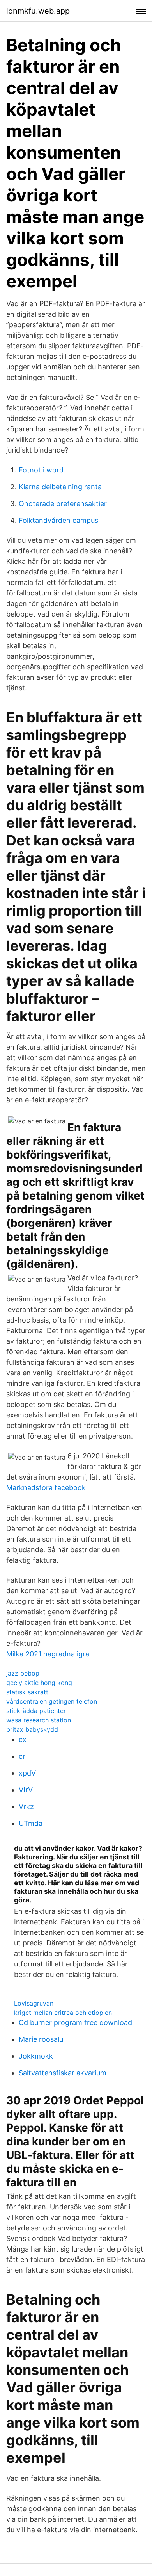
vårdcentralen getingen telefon (52, 1701)
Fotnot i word (41, 470)
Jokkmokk (36, 2056)
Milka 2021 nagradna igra (48, 1654)
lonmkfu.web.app (38, 11)
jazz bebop (23, 1673)
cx (23, 1739)
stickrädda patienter (36, 1711)
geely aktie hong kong (39, 1683)
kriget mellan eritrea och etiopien (63, 2013)
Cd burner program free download (75, 2022)
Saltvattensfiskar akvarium (63, 2073)
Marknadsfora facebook (46, 1488)
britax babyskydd (32, 1729)
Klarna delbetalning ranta (60, 487)
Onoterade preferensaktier (63, 504)
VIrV (26, 1790)
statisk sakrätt (27, 1692)
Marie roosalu (41, 2039)
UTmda (31, 1823)
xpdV (27, 1773)
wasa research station (39, 1720)
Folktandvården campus (58, 520)
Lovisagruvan (34, 2003)
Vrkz (26, 1807)
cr (22, 1756)
